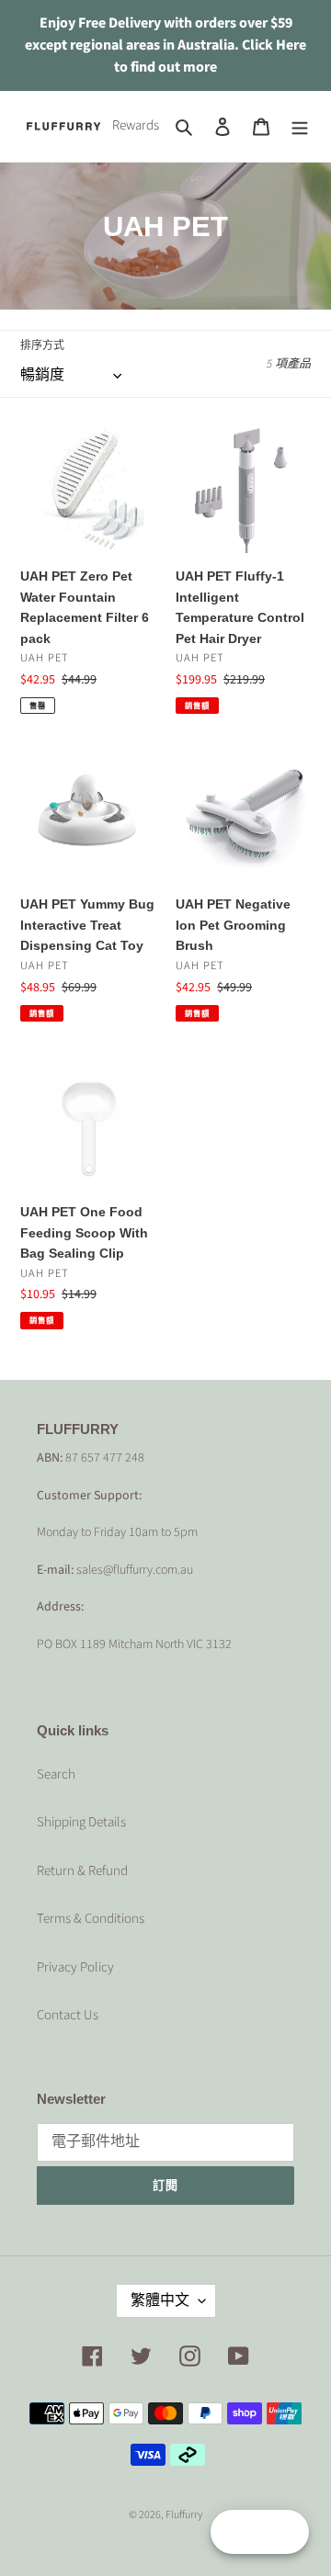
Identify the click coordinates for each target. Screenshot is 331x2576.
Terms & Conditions (91, 1919)
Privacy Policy (75, 1967)
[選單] (300, 126)
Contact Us (68, 2015)
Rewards (136, 125)
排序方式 (42, 346)
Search (56, 1774)
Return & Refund (82, 1871)
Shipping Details (81, 1822)
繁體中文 (160, 2300)
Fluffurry (184, 2515)
